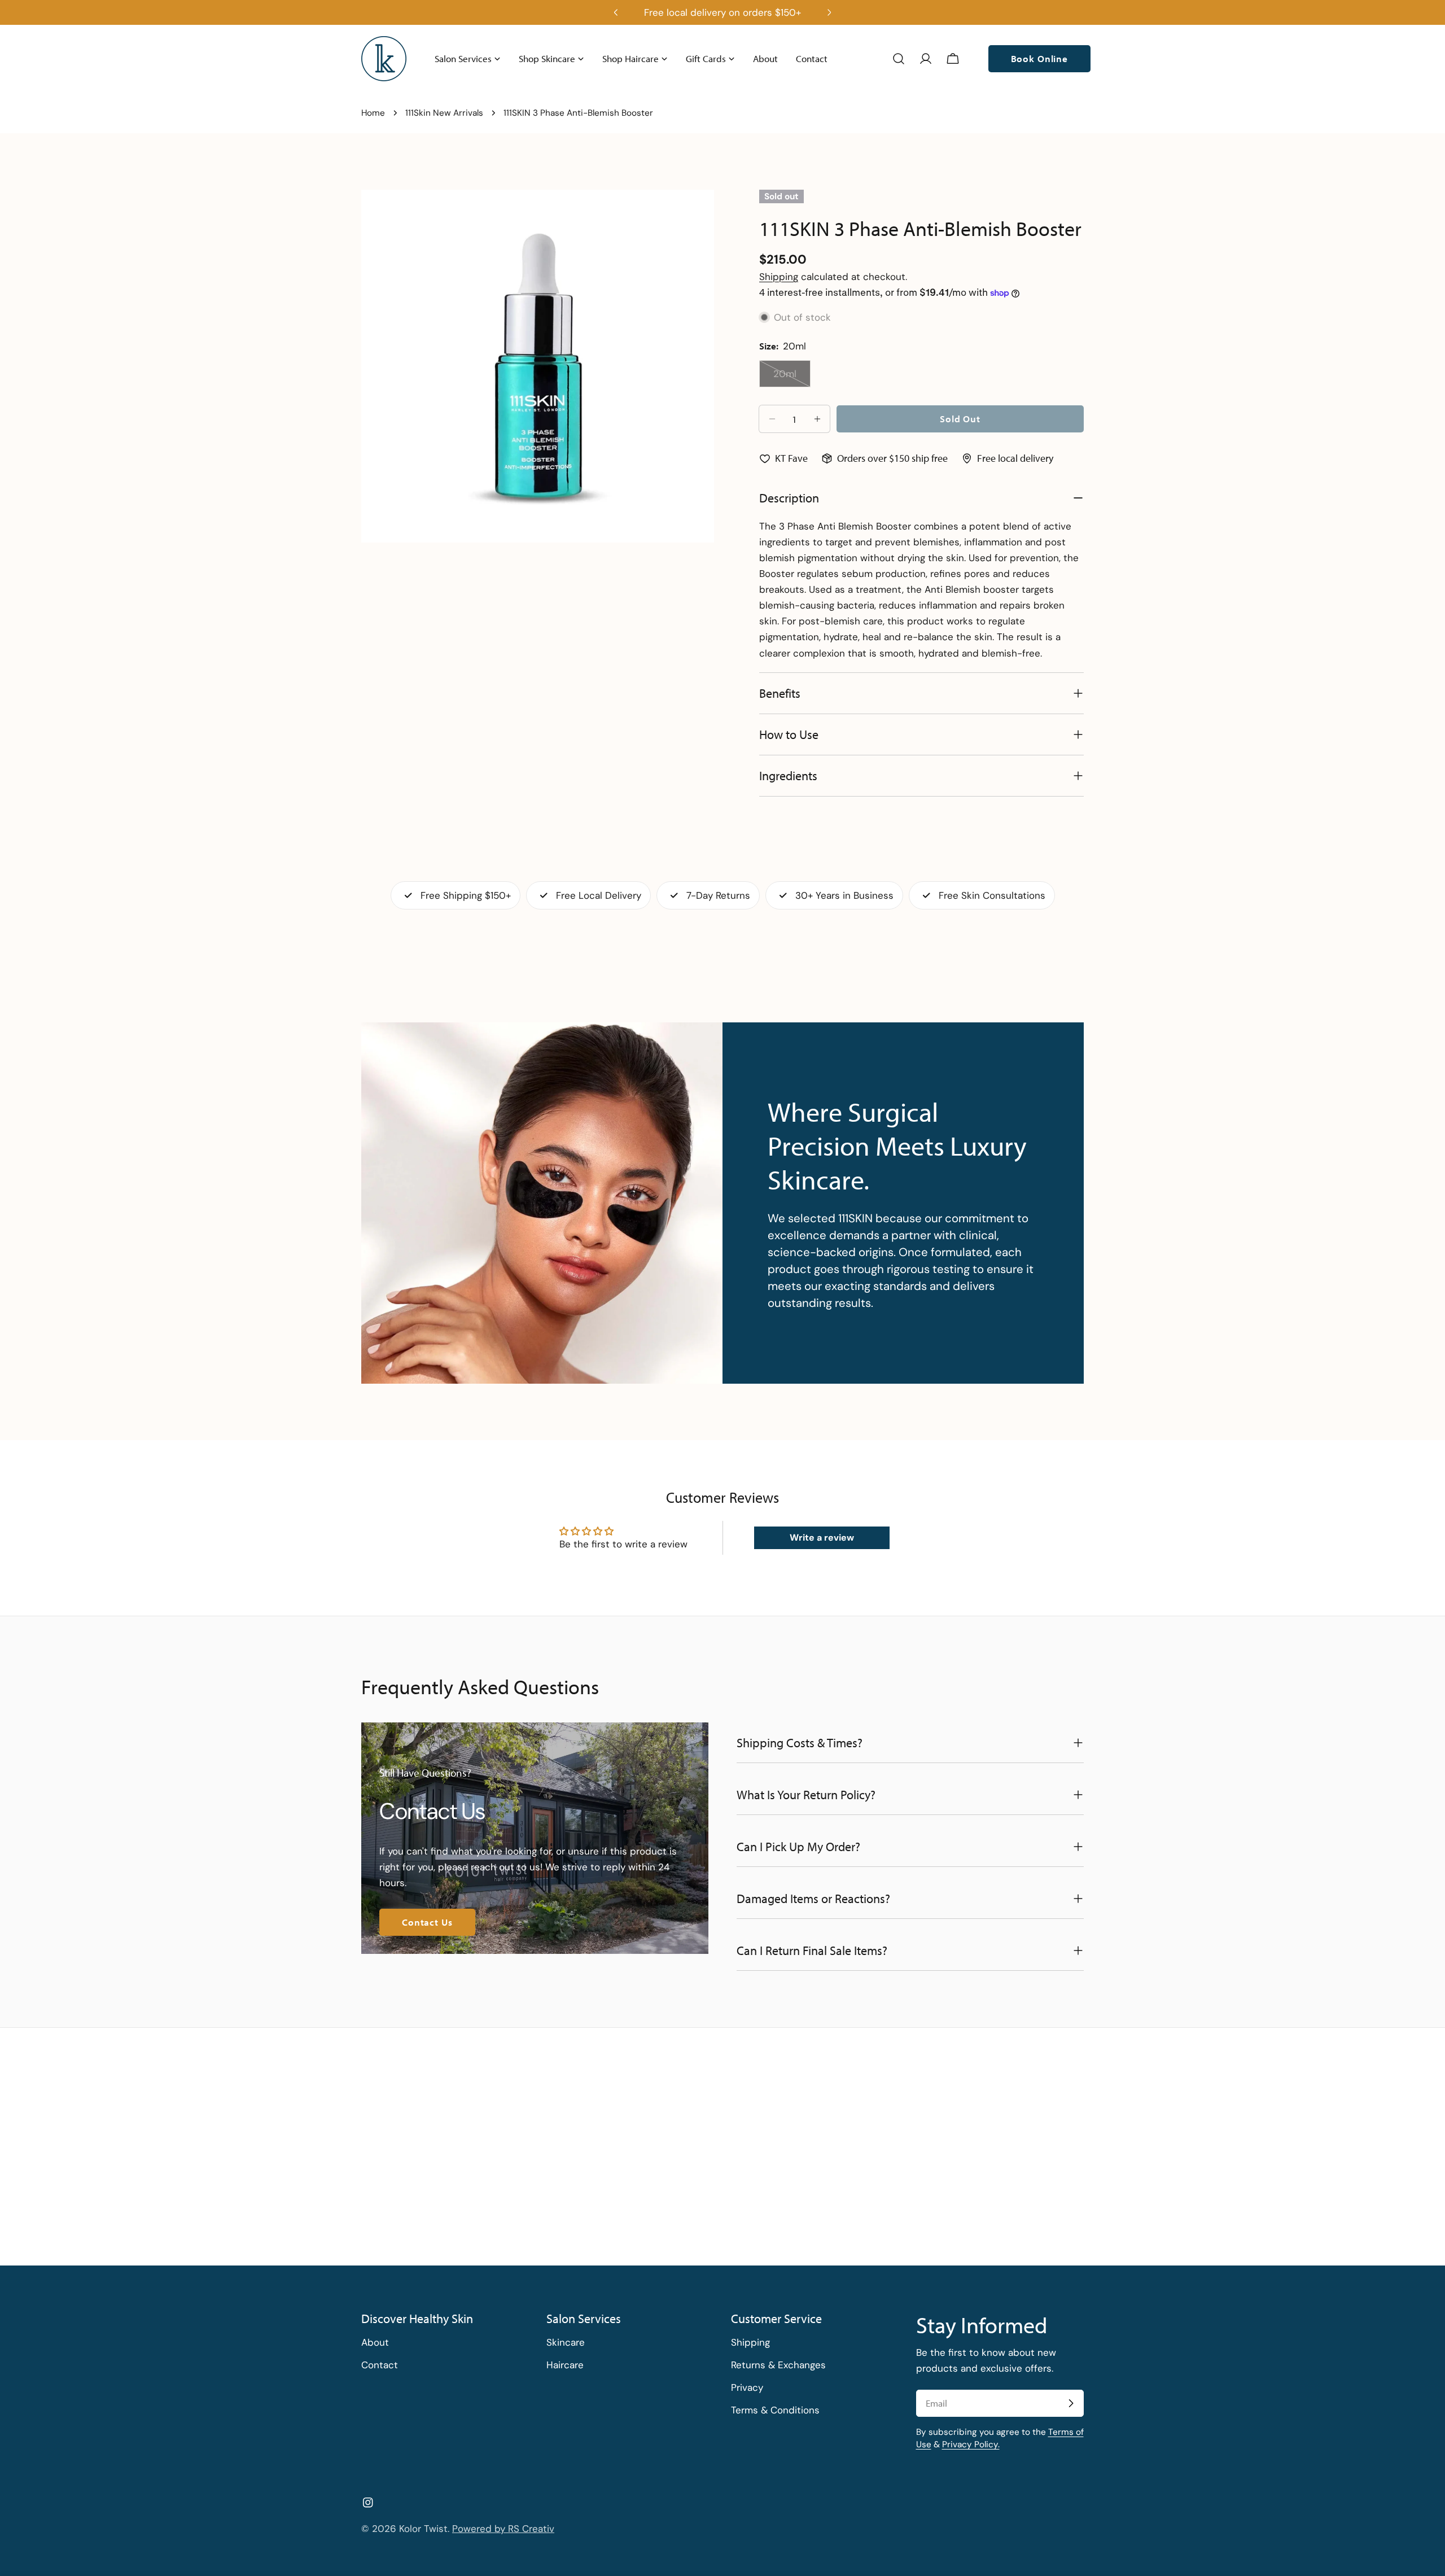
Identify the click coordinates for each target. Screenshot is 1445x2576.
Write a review (822, 1538)
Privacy (747, 2387)
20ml (792, 377)
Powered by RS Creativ (503, 2529)
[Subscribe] (1071, 2403)
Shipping (779, 277)
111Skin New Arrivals (444, 113)
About (375, 2342)
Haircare (565, 2365)
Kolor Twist (423, 2529)
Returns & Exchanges (778, 2365)
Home (373, 113)
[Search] (899, 59)
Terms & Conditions (775, 2410)
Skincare (566, 2342)
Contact (380, 2365)
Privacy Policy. (971, 2444)
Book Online (1039, 58)
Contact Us (427, 1922)
